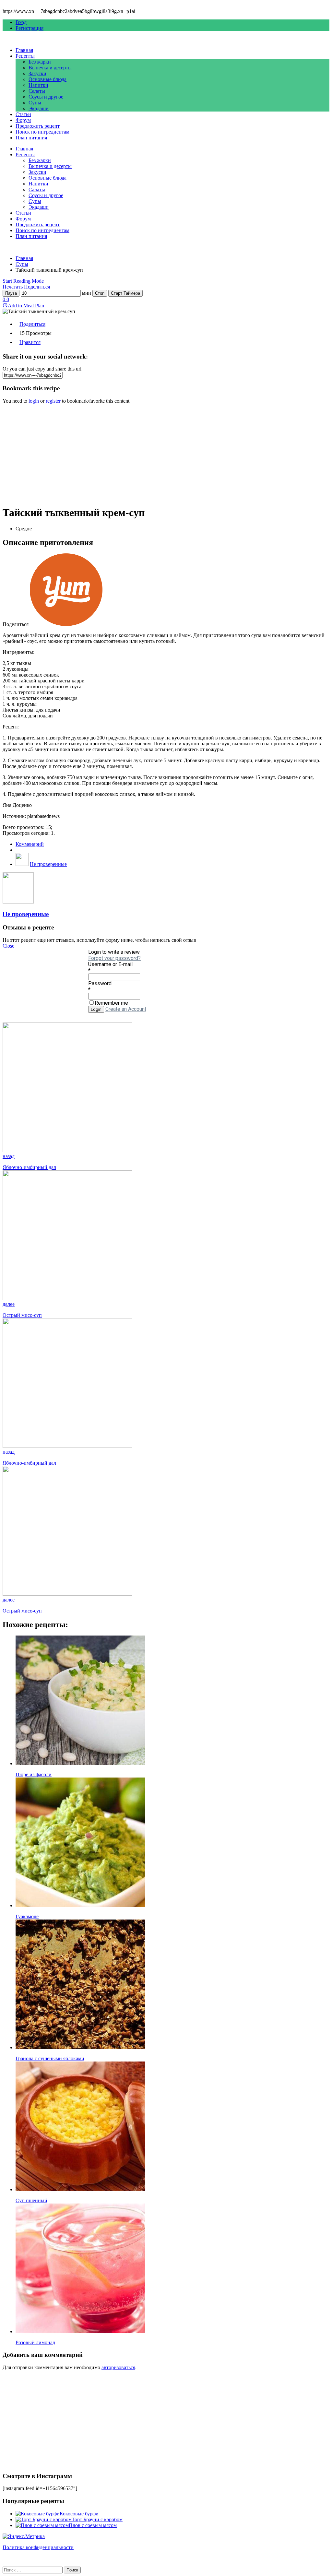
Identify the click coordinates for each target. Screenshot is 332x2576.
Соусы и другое (46, 97)
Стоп (100, 293)
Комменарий (30, 844)
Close (8, 946)
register (53, 401)
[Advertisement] (166, 455)
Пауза (11, 293)
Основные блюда (47, 79)
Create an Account (126, 1009)
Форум (23, 120)
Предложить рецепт (38, 126)
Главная (24, 50)
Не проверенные (48, 864)
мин (87, 293)
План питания (31, 138)
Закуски (37, 73)
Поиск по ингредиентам (42, 132)
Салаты (37, 91)
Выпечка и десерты (50, 68)
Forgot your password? (114, 958)
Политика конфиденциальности (38, 2547)
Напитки (38, 85)
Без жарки (40, 62)
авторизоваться (118, 2367)
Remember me (111, 1003)
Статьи (23, 114)
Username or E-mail (110, 964)
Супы (35, 103)
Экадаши (39, 108)
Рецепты (25, 56)
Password (100, 983)
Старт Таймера (125, 293)
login (34, 401)
